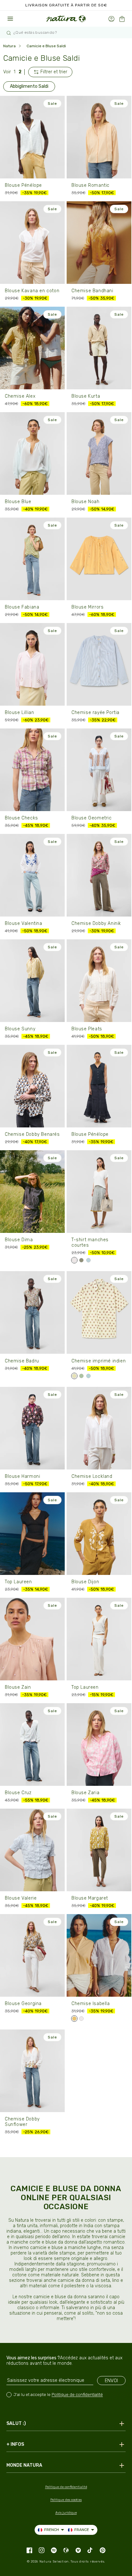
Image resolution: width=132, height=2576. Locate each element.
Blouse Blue (18, 502)
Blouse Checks (21, 818)
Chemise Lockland (92, 1476)
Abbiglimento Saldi (29, 86)
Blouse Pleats (87, 1029)
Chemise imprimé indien (99, 1361)
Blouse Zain (18, 1687)
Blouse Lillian (19, 713)
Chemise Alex (20, 396)
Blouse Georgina (23, 2004)
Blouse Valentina (24, 923)
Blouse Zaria (85, 1793)
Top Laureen (18, 1582)
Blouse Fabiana (22, 607)
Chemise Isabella (91, 2004)
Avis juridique (66, 2513)
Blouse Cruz (18, 1793)
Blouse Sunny (20, 1029)
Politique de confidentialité (77, 2395)
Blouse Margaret (90, 1898)
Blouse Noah (86, 502)
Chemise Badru (22, 1361)
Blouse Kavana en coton (32, 291)
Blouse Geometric (92, 818)
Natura (9, 46)
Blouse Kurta (86, 396)
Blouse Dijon (85, 1582)
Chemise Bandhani (92, 291)
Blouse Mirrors (87, 607)
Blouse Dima (19, 1240)
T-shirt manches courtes (90, 1243)
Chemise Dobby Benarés (32, 1134)
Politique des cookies (66, 2500)
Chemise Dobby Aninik (96, 923)
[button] (122, 19)
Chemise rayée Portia (95, 713)
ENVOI (111, 2381)
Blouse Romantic (91, 185)
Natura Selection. (55, 2562)
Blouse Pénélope (23, 185)
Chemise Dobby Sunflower (22, 2122)
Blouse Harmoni (22, 1476)
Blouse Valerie (21, 1898)
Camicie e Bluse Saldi (46, 46)
